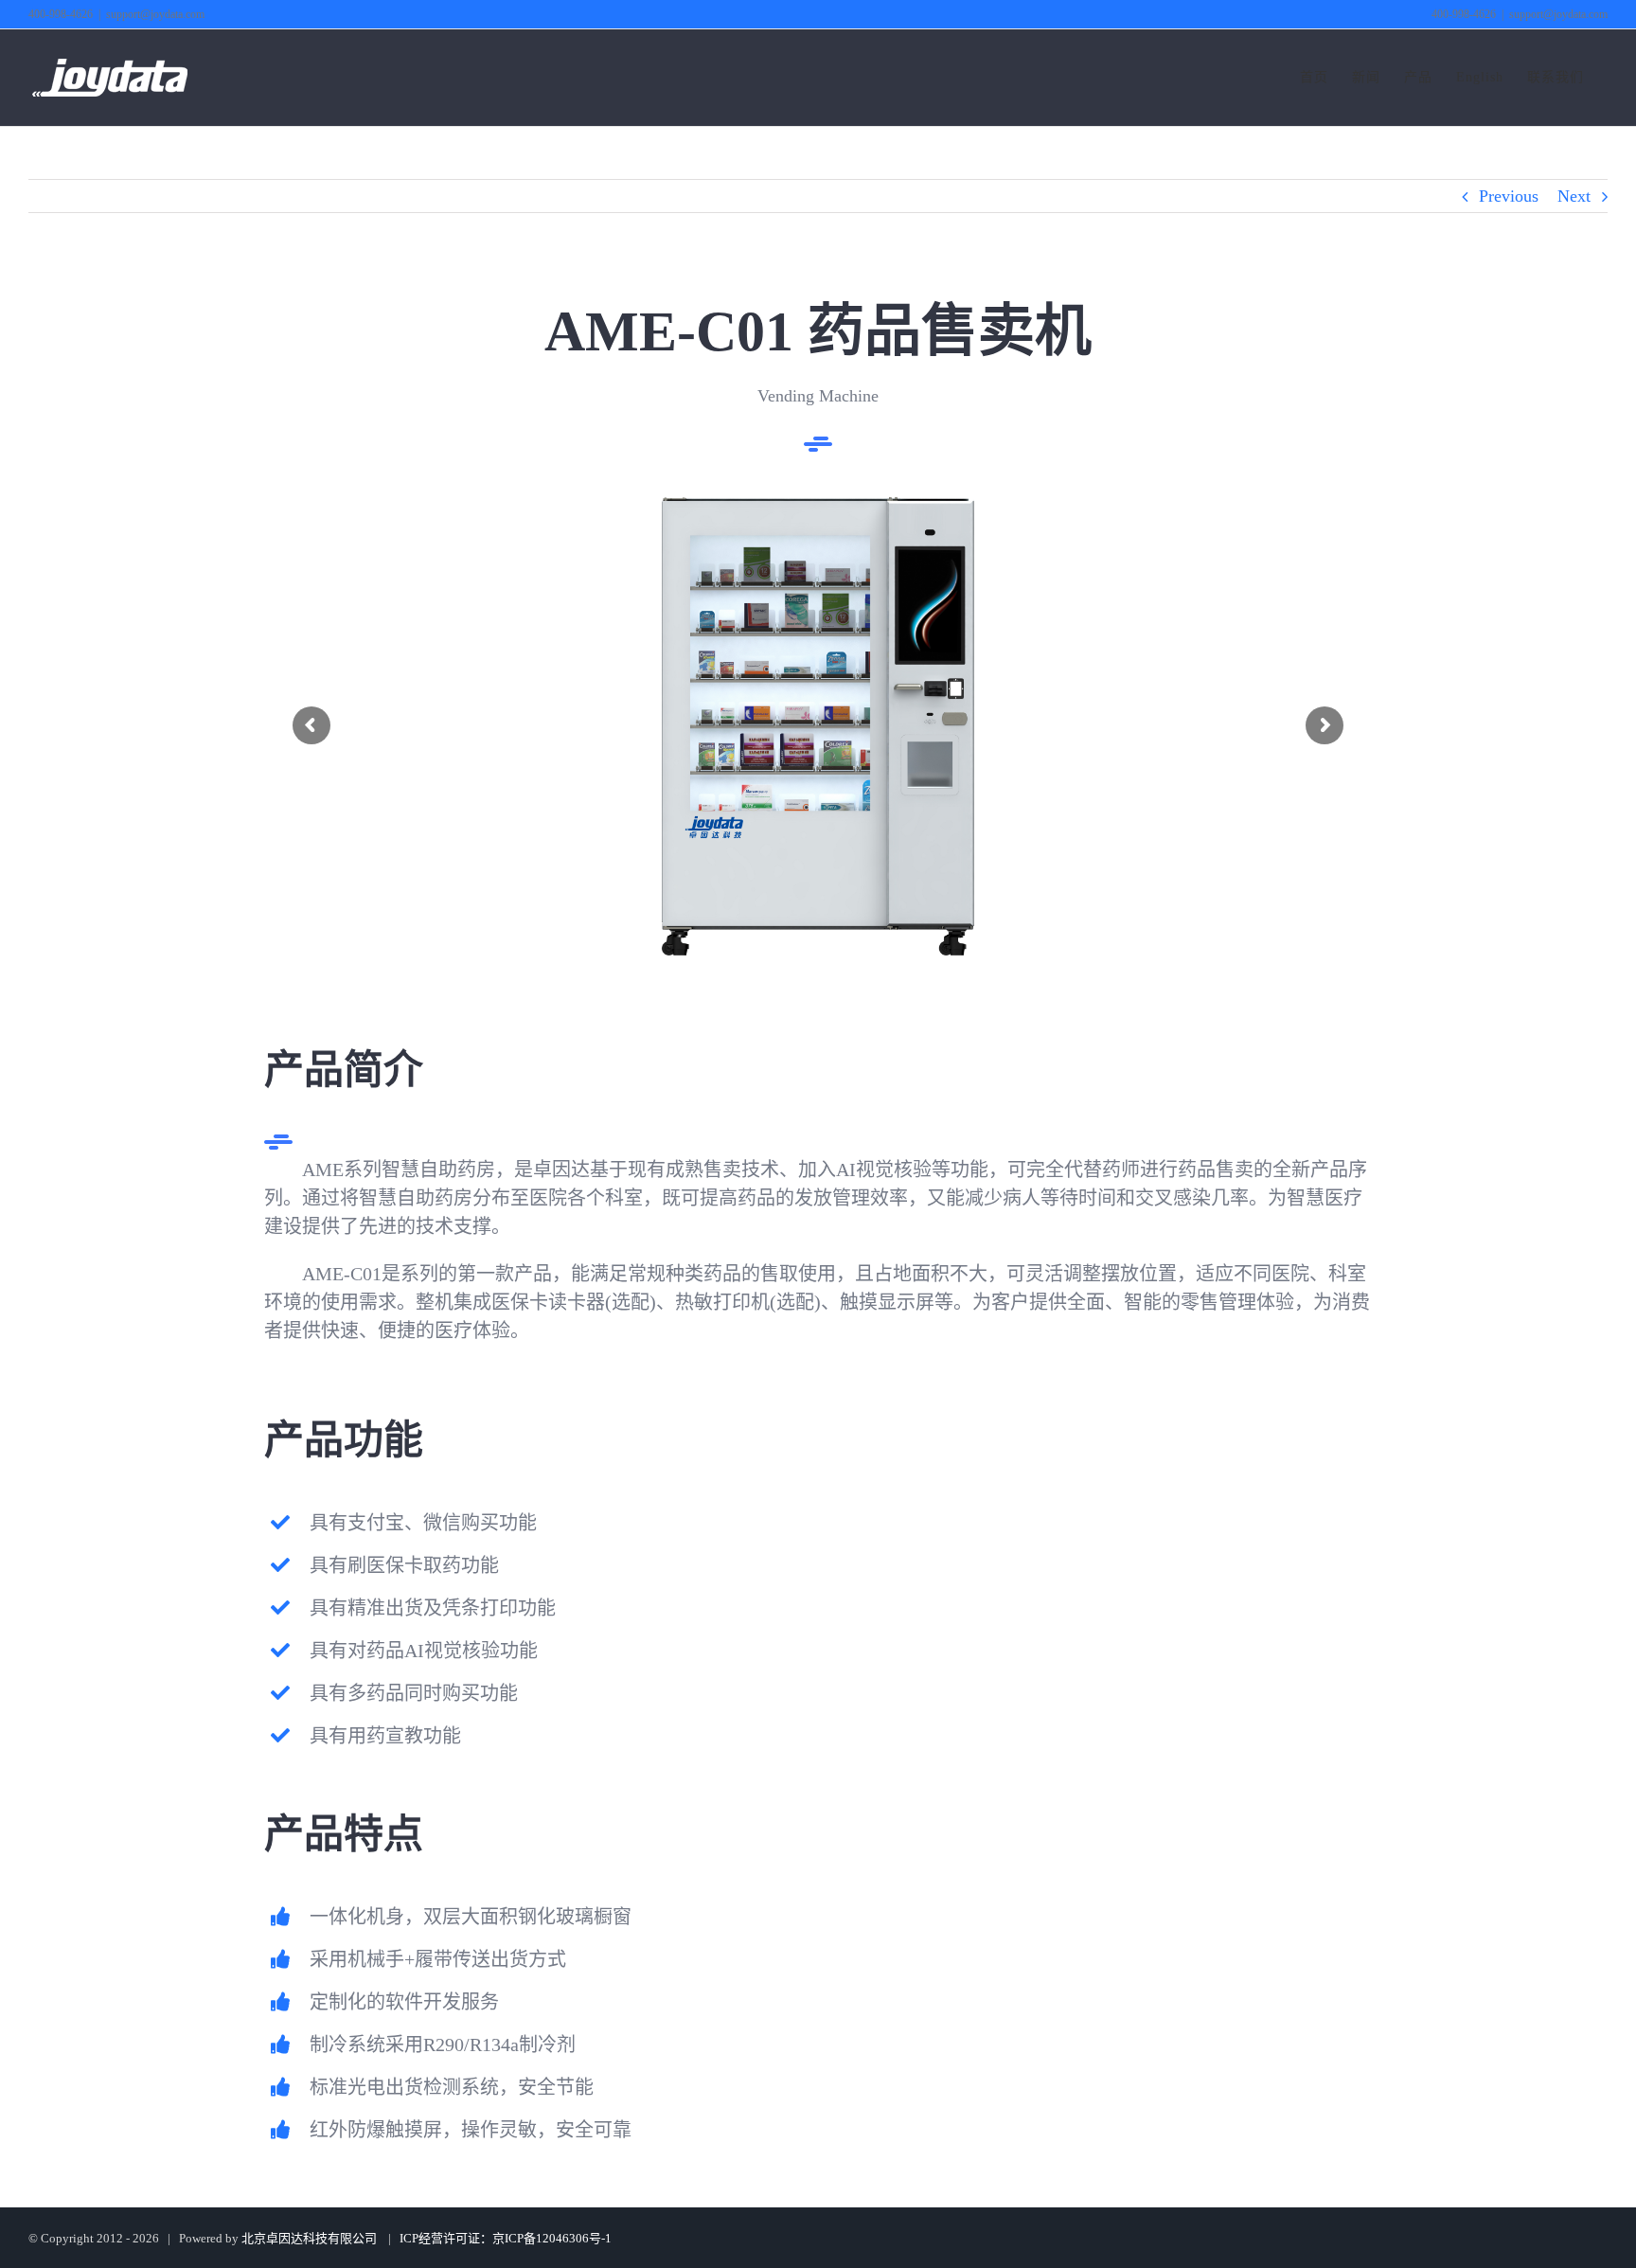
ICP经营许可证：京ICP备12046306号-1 (504, 2238)
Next (1574, 196)
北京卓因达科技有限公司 (309, 2238)
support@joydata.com (155, 14)
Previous (1509, 196)
